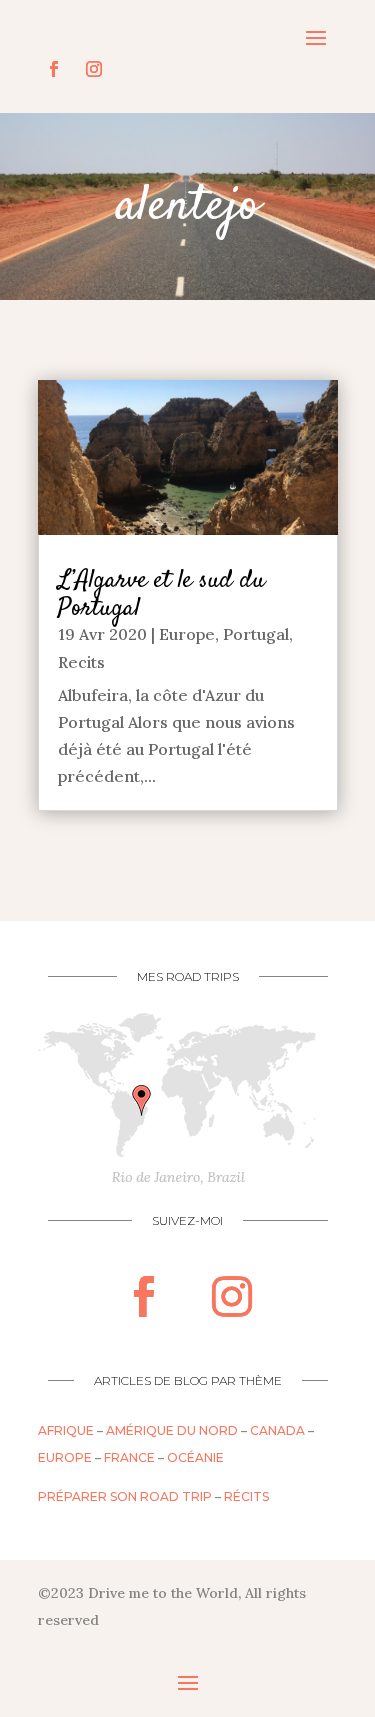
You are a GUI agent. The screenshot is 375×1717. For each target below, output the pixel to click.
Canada (277, 1430)
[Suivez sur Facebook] (54, 69)
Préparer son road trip (125, 1496)
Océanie (195, 1457)
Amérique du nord (172, 1430)
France (129, 1457)
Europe (187, 634)
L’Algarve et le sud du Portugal (161, 594)
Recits (81, 662)
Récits (246, 1496)
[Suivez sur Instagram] (94, 69)
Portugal (256, 634)
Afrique (66, 1430)
